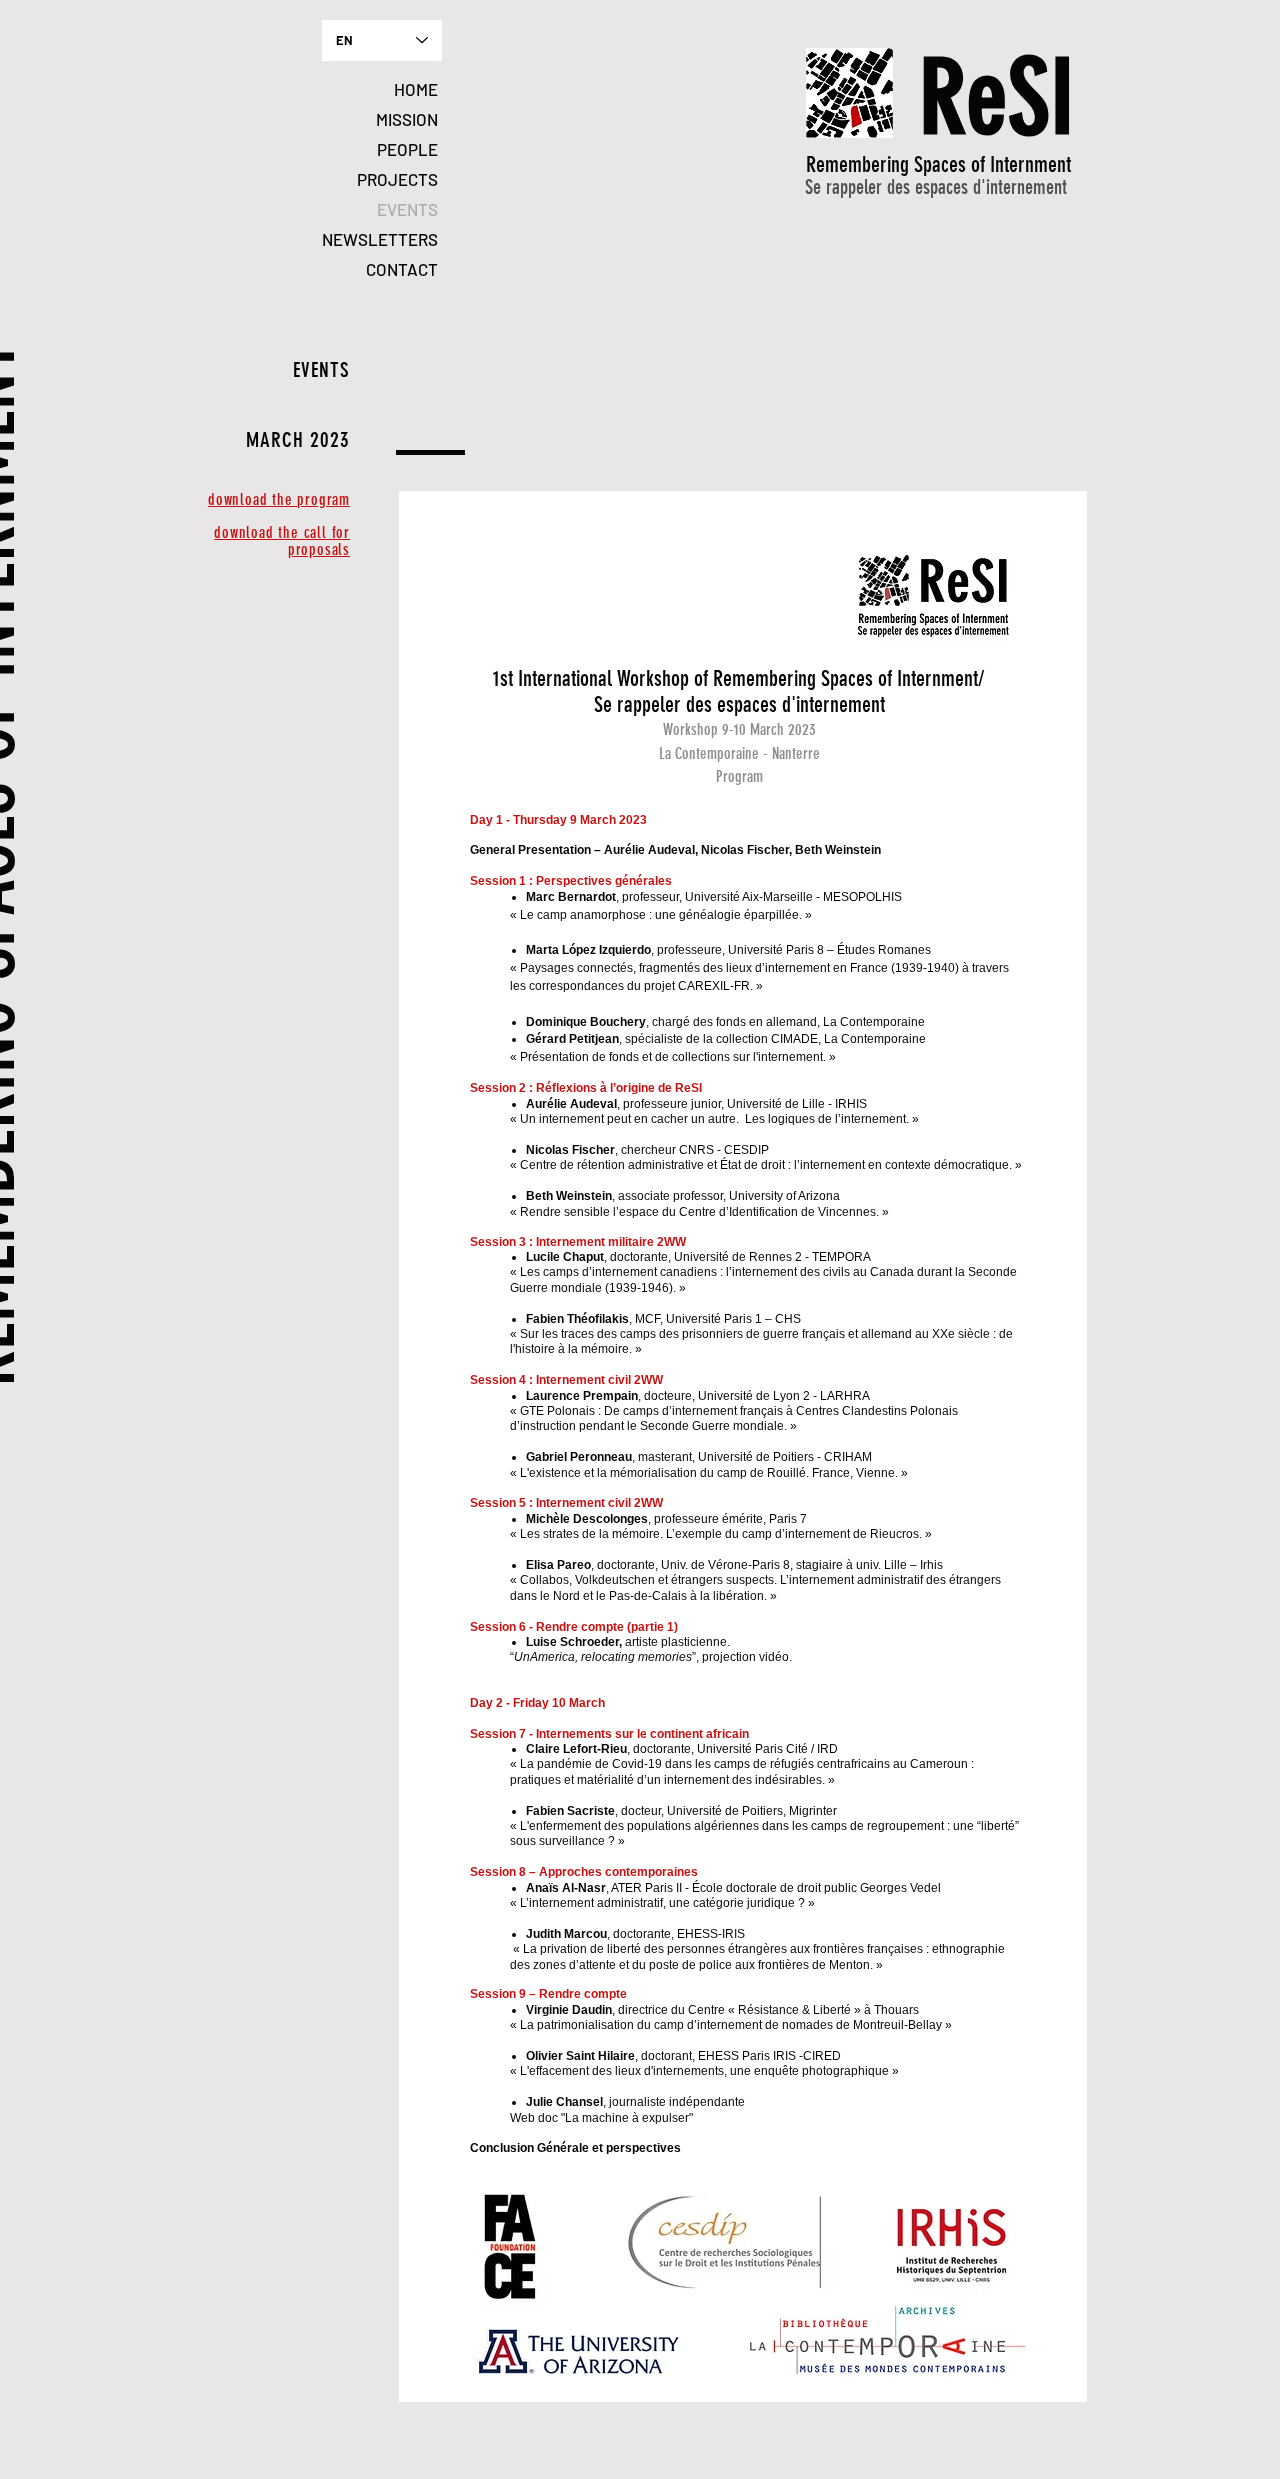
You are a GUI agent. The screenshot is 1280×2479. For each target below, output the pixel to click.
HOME (416, 89)
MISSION (407, 119)
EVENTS (407, 209)
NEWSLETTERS (380, 239)
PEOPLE (407, 149)
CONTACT (402, 269)
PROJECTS (397, 179)
